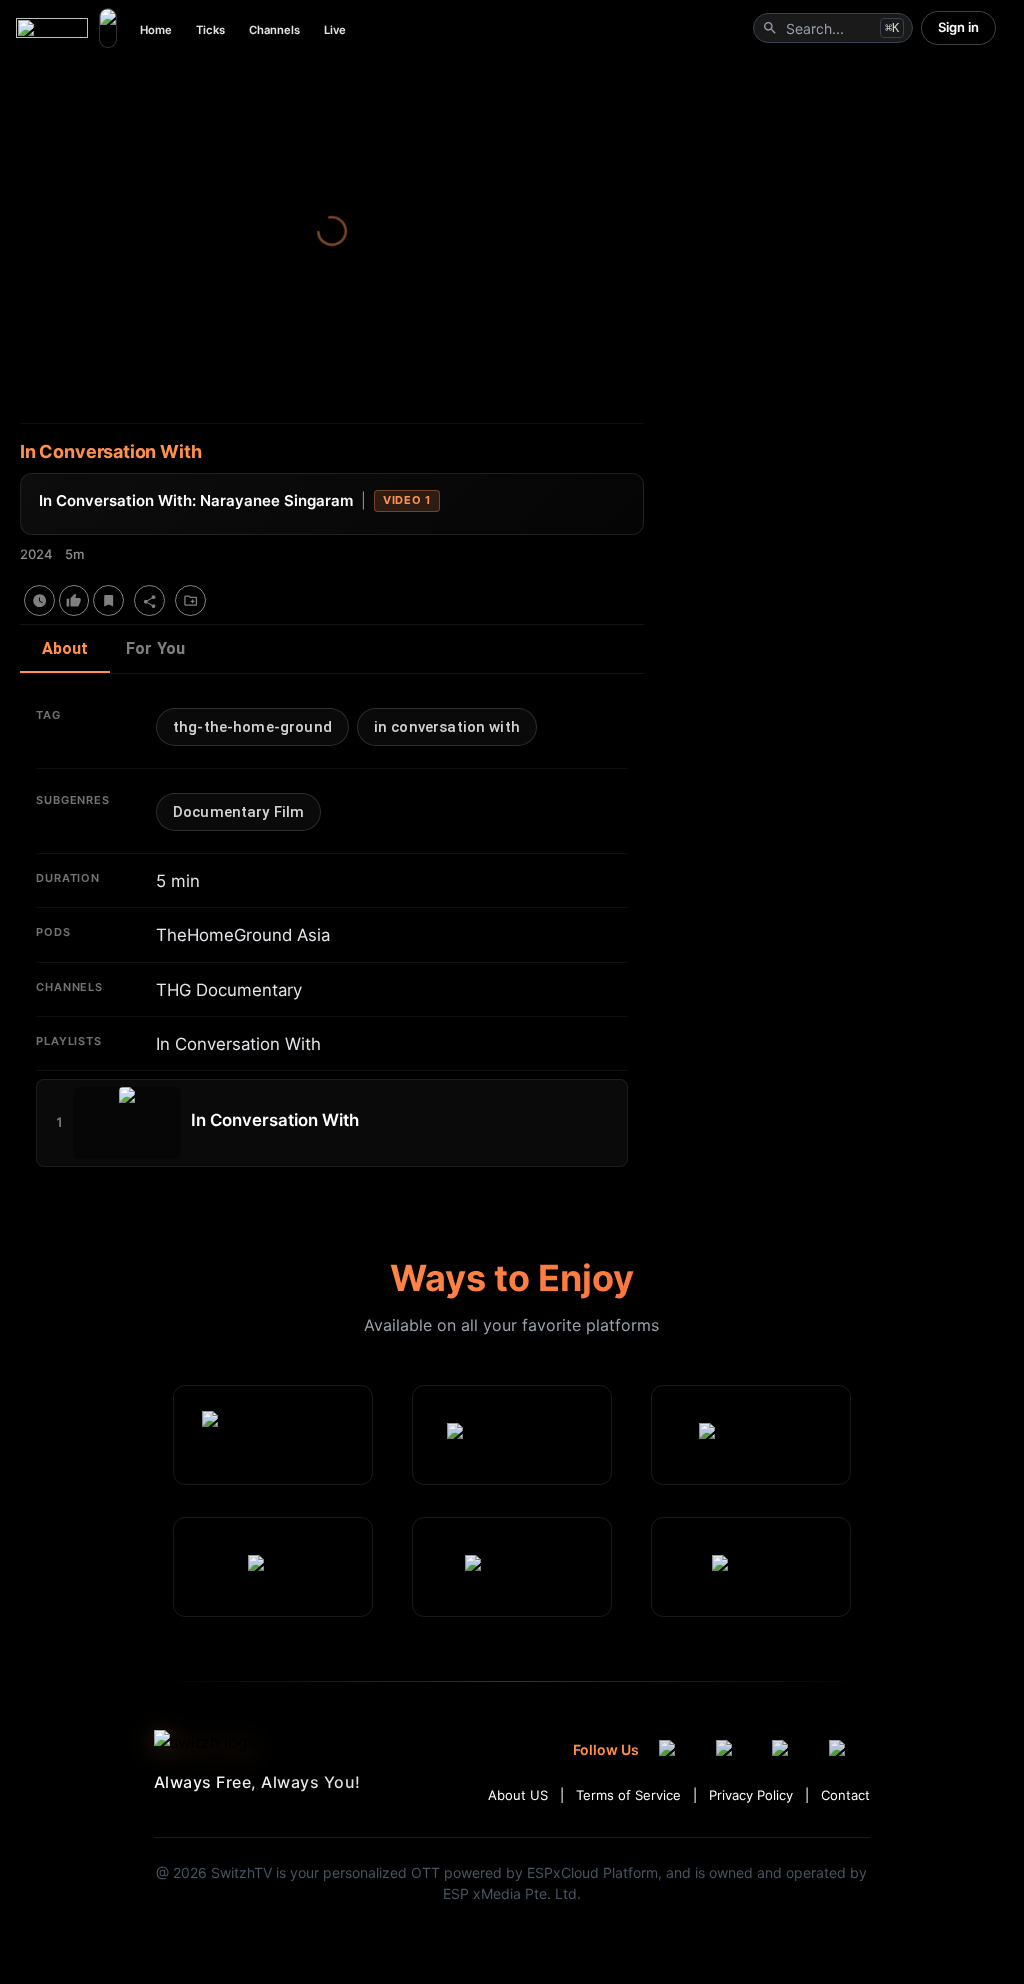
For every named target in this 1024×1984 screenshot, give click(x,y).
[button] (252, 727)
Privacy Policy (751, 1795)
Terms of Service (628, 1795)
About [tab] (65, 648)
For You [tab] (155, 648)
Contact (845, 1795)
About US (518, 1795)
